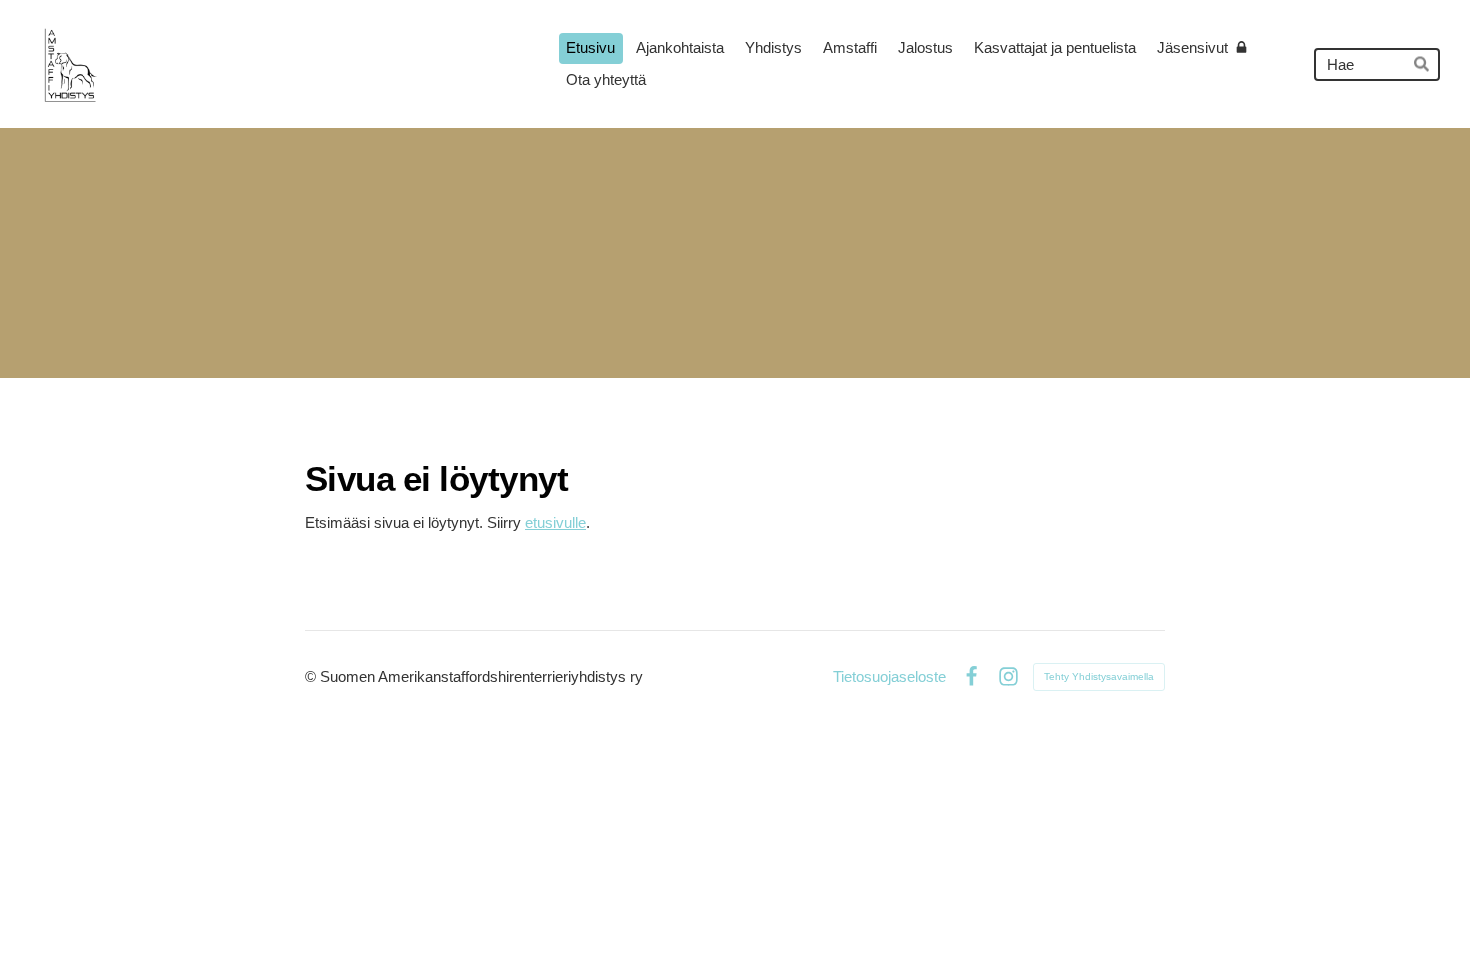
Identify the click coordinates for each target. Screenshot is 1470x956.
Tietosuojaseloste (889, 676)
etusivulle (555, 522)
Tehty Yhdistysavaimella (1099, 676)
